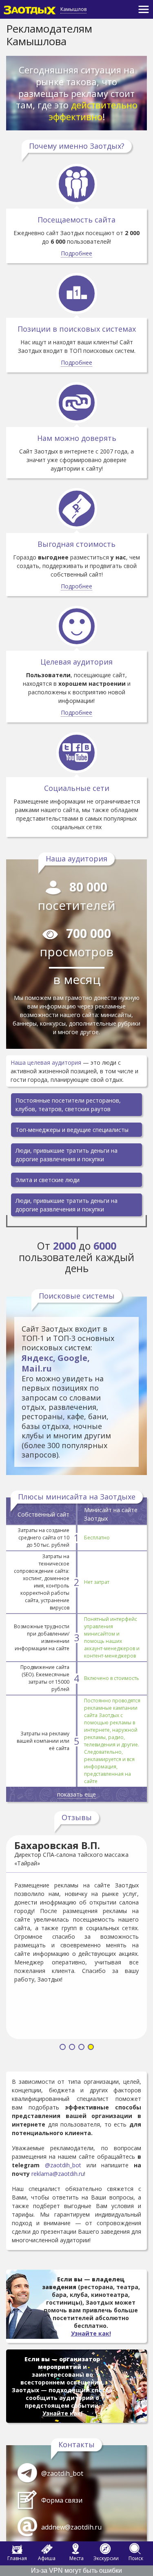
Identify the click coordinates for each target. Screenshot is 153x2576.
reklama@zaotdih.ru (58, 2174)
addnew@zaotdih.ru (71, 2527)
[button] (63, 2048)
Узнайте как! (91, 2333)
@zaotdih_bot (63, 2165)
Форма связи (62, 2500)
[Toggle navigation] (144, 9)
